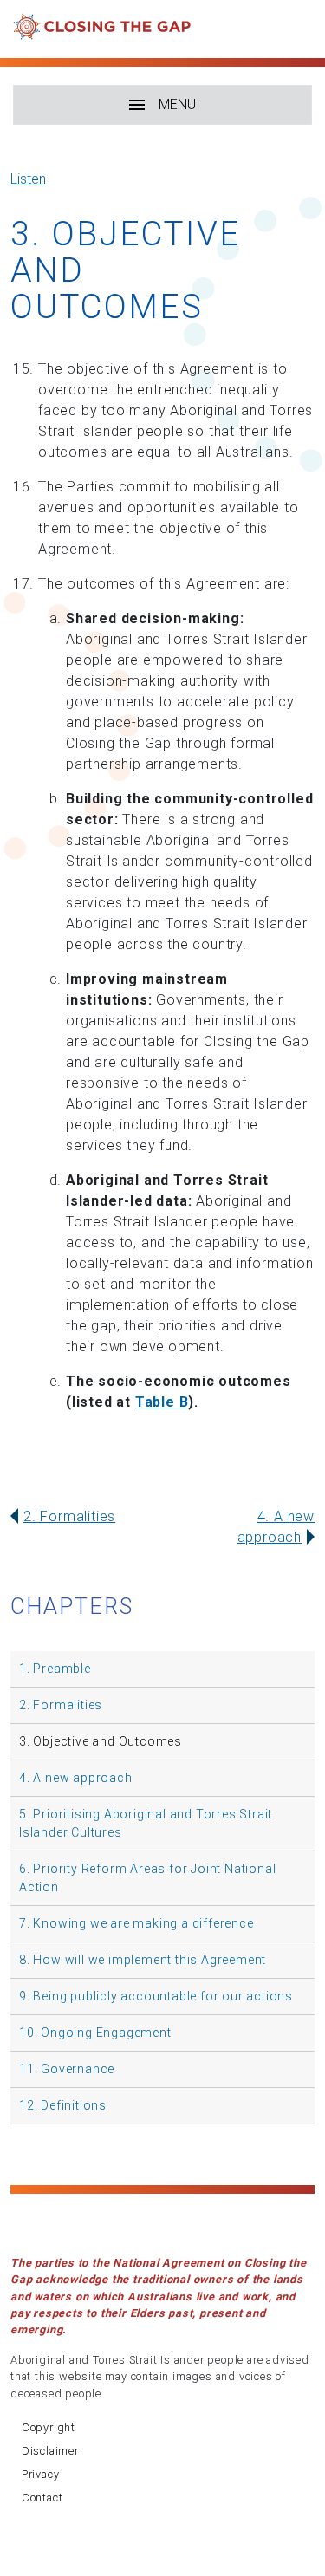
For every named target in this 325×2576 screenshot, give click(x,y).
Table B (162, 1402)
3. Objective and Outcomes (101, 1741)
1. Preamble (55, 1669)
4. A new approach (76, 1778)
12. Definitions (63, 2105)
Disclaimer (50, 2451)
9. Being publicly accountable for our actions (156, 1996)
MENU (177, 104)
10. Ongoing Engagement (95, 2033)
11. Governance (67, 2069)
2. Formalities (69, 1516)
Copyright (49, 2427)
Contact (42, 2498)
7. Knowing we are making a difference (136, 1923)
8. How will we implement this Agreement (143, 1960)
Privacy (41, 2474)
